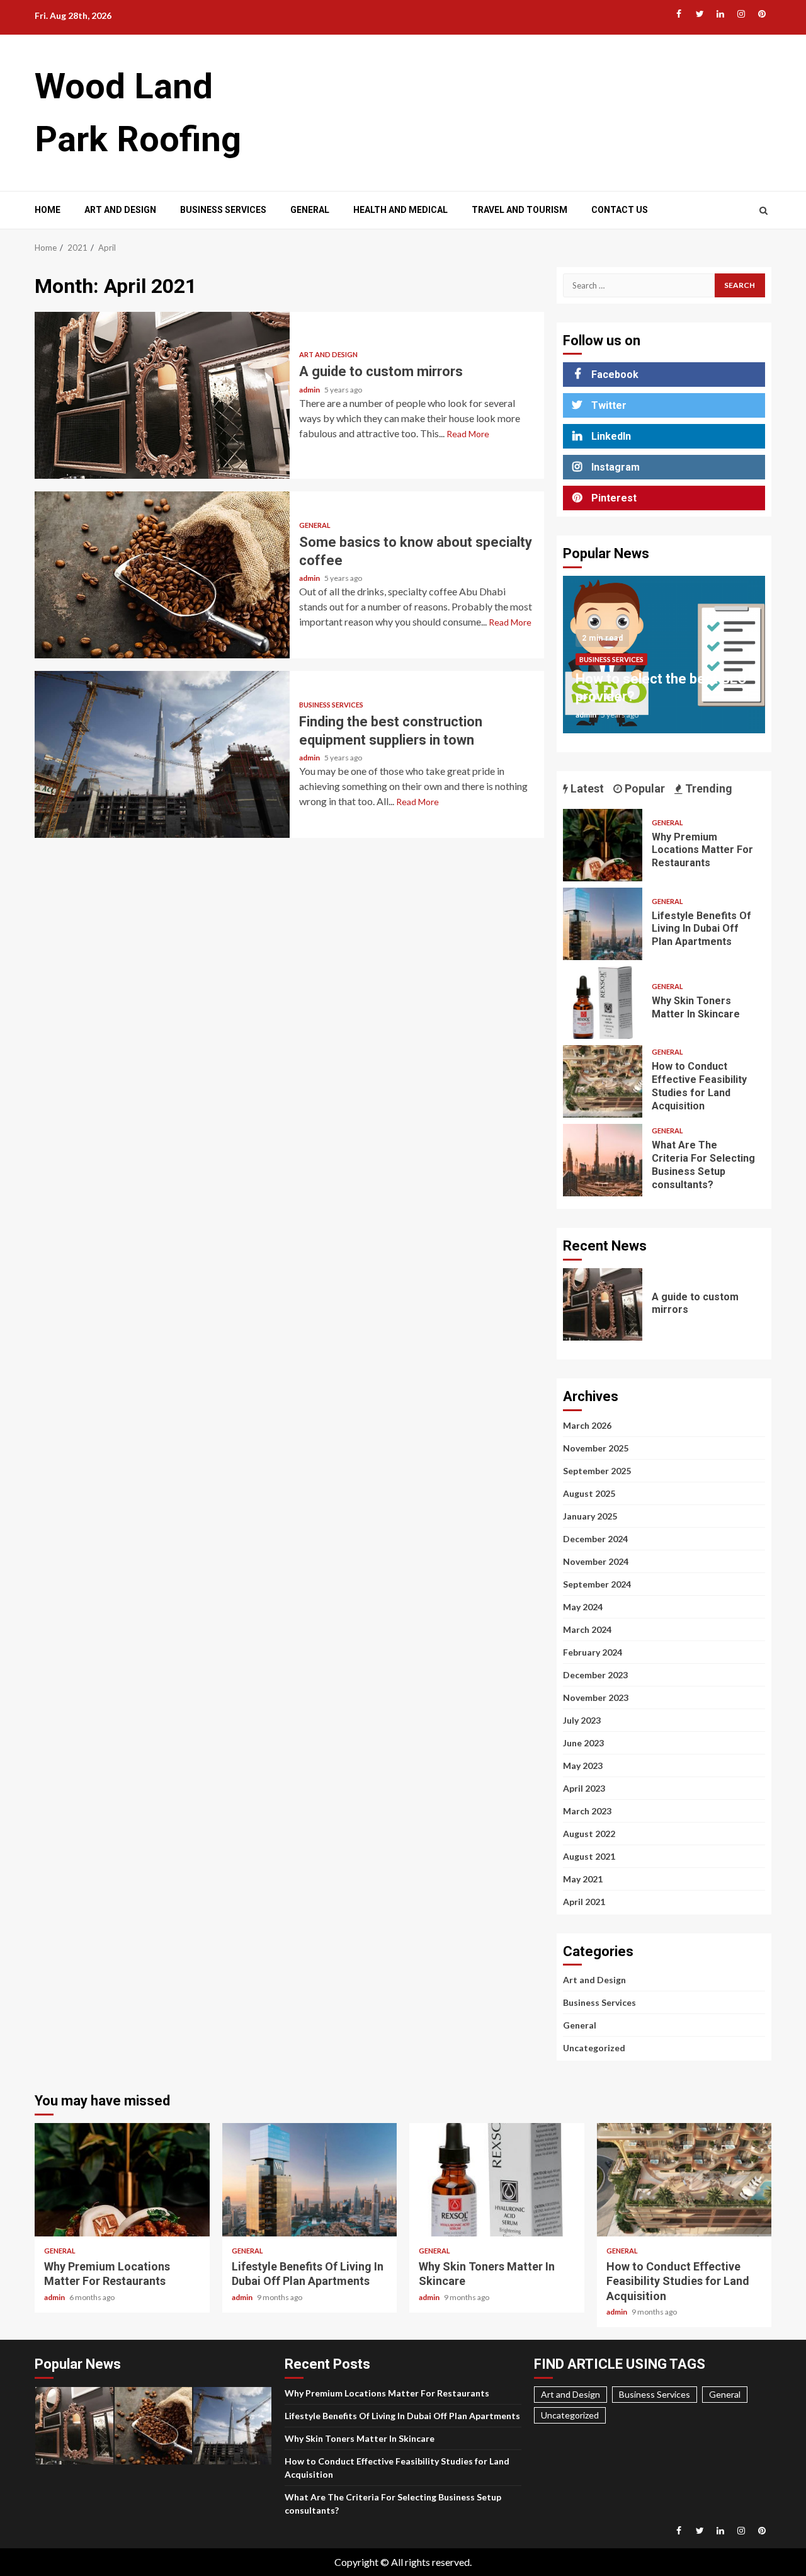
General (310, 210)
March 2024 (587, 1629)
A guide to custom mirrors (162, 395)
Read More (468, 434)
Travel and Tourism (519, 210)
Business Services (223, 210)
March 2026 (587, 1425)
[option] (664, 661)
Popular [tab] (644, 788)
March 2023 (587, 1811)
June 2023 (583, 1743)
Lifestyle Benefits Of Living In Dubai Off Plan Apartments (603, 924)
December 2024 (595, 1539)
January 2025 (590, 1516)
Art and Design (120, 210)
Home (48, 210)
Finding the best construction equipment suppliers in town (162, 754)
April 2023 (584, 1788)
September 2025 (597, 1471)
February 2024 (593, 1652)
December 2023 (595, 1675)
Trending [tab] (707, 788)
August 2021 (589, 1856)
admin (310, 390)
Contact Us (620, 210)
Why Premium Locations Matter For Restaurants (603, 845)
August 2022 (589, 1834)
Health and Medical (400, 210)
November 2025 (596, 1448)
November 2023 (596, 1697)
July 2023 (582, 1720)
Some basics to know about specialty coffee (162, 575)
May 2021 (583, 1879)
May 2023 (583, 1766)
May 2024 (583, 1607)
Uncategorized (594, 2048)
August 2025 (589, 1493)
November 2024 (596, 1561)
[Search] (763, 210)
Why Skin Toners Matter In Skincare (603, 1003)
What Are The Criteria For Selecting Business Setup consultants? (603, 1160)
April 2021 (584, 1902)
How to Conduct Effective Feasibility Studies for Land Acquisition (603, 1081)
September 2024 (597, 1584)
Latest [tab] (586, 788)
